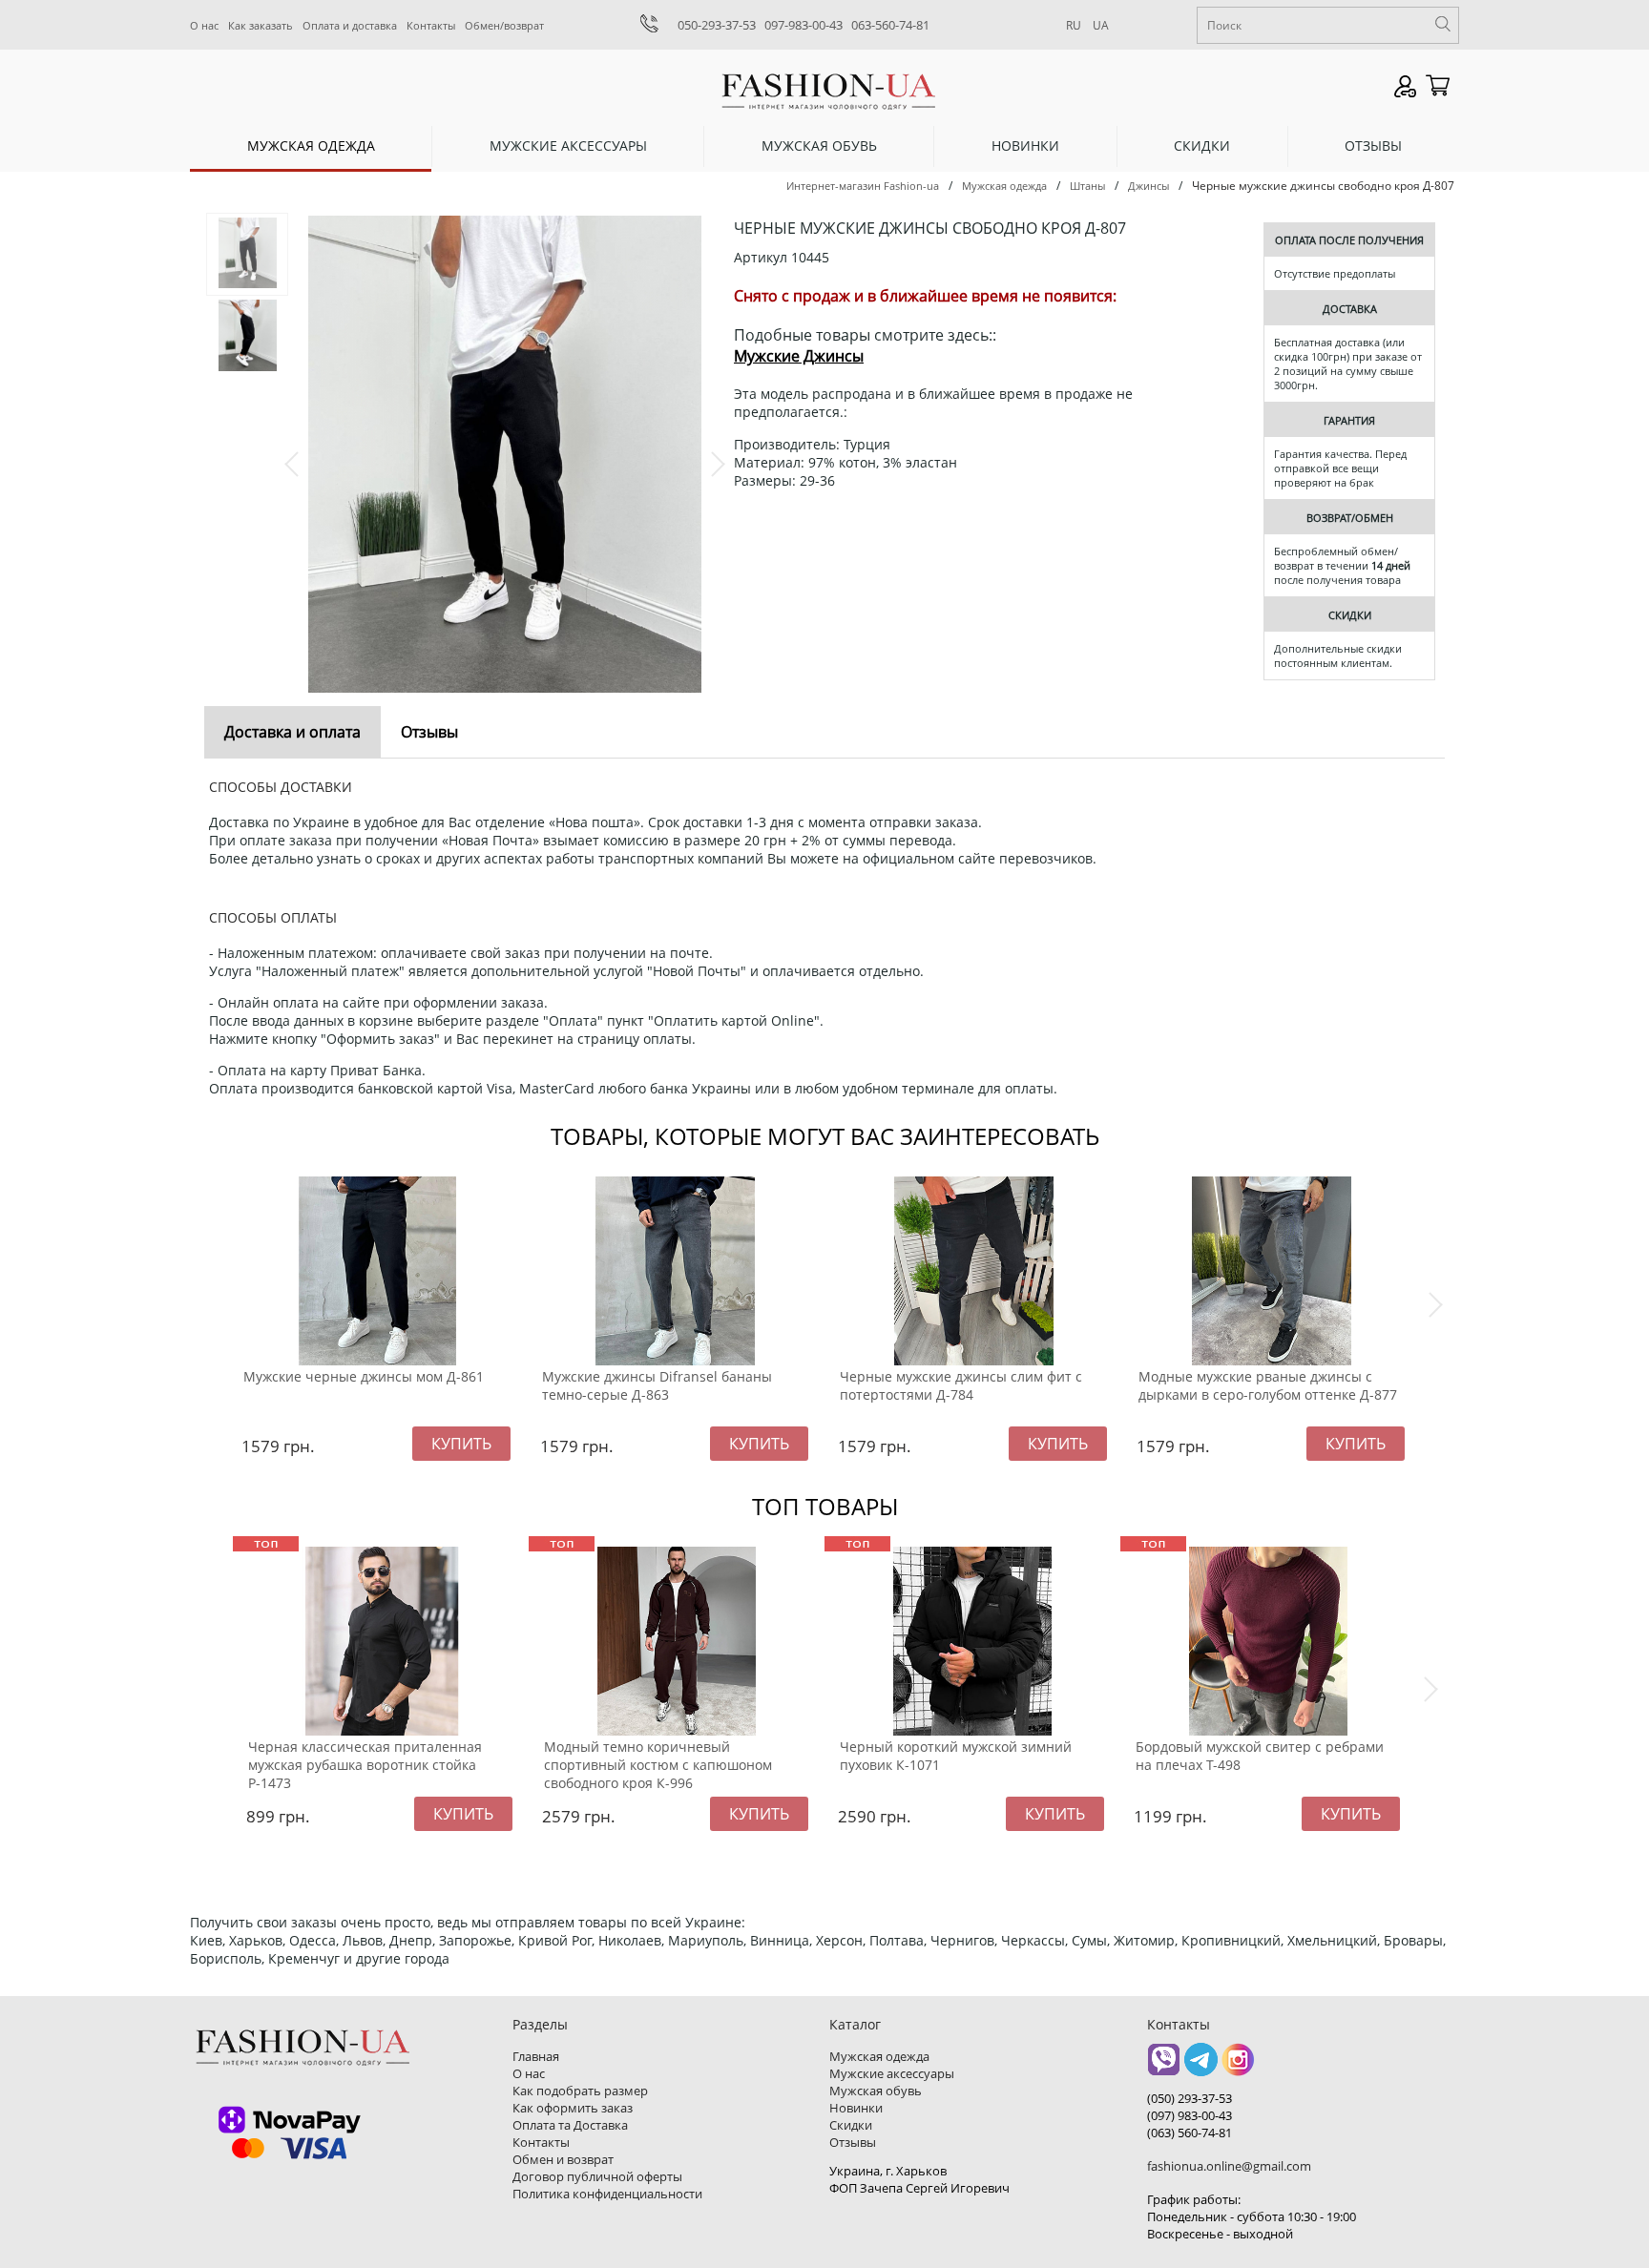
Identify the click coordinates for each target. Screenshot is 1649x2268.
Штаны (1087, 186)
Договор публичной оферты (597, 2176)
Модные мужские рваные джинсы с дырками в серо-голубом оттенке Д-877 (1268, 1385)
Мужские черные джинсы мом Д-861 (364, 1376)
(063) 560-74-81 (1190, 2133)
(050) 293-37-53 (1190, 2098)
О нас (204, 25)
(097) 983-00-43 (1190, 2115)
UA (1101, 25)
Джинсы (1148, 186)
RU (1074, 25)
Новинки (1025, 146)
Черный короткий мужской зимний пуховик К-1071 (956, 1756)
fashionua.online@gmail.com (1229, 2166)
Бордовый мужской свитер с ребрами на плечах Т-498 (1260, 1756)
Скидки (1202, 146)
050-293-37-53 (717, 25)
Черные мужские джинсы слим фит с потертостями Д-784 (961, 1385)
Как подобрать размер (580, 2091)
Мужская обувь (819, 146)
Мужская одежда (311, 146)
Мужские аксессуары (568, 146)
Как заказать (261, 25)
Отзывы (1373, 146)
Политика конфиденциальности (607, 2194)
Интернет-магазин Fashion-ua (863, 186)
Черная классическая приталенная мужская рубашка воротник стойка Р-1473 (365, 1765)
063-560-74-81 (890, 25)
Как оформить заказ (573, 2108)
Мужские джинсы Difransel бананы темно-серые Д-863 (657, 1385)
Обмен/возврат (504, 25)
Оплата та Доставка (570, 2125)
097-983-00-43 (804, 25)
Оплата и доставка (350, 25)
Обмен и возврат (563, 2159)
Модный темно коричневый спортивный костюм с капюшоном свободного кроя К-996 (658, 1765)
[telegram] (1201, 2066)
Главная (536, 2056)
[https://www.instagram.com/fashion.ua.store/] (1238, 2066)
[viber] (1164, 2066)
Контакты (431, 25)
